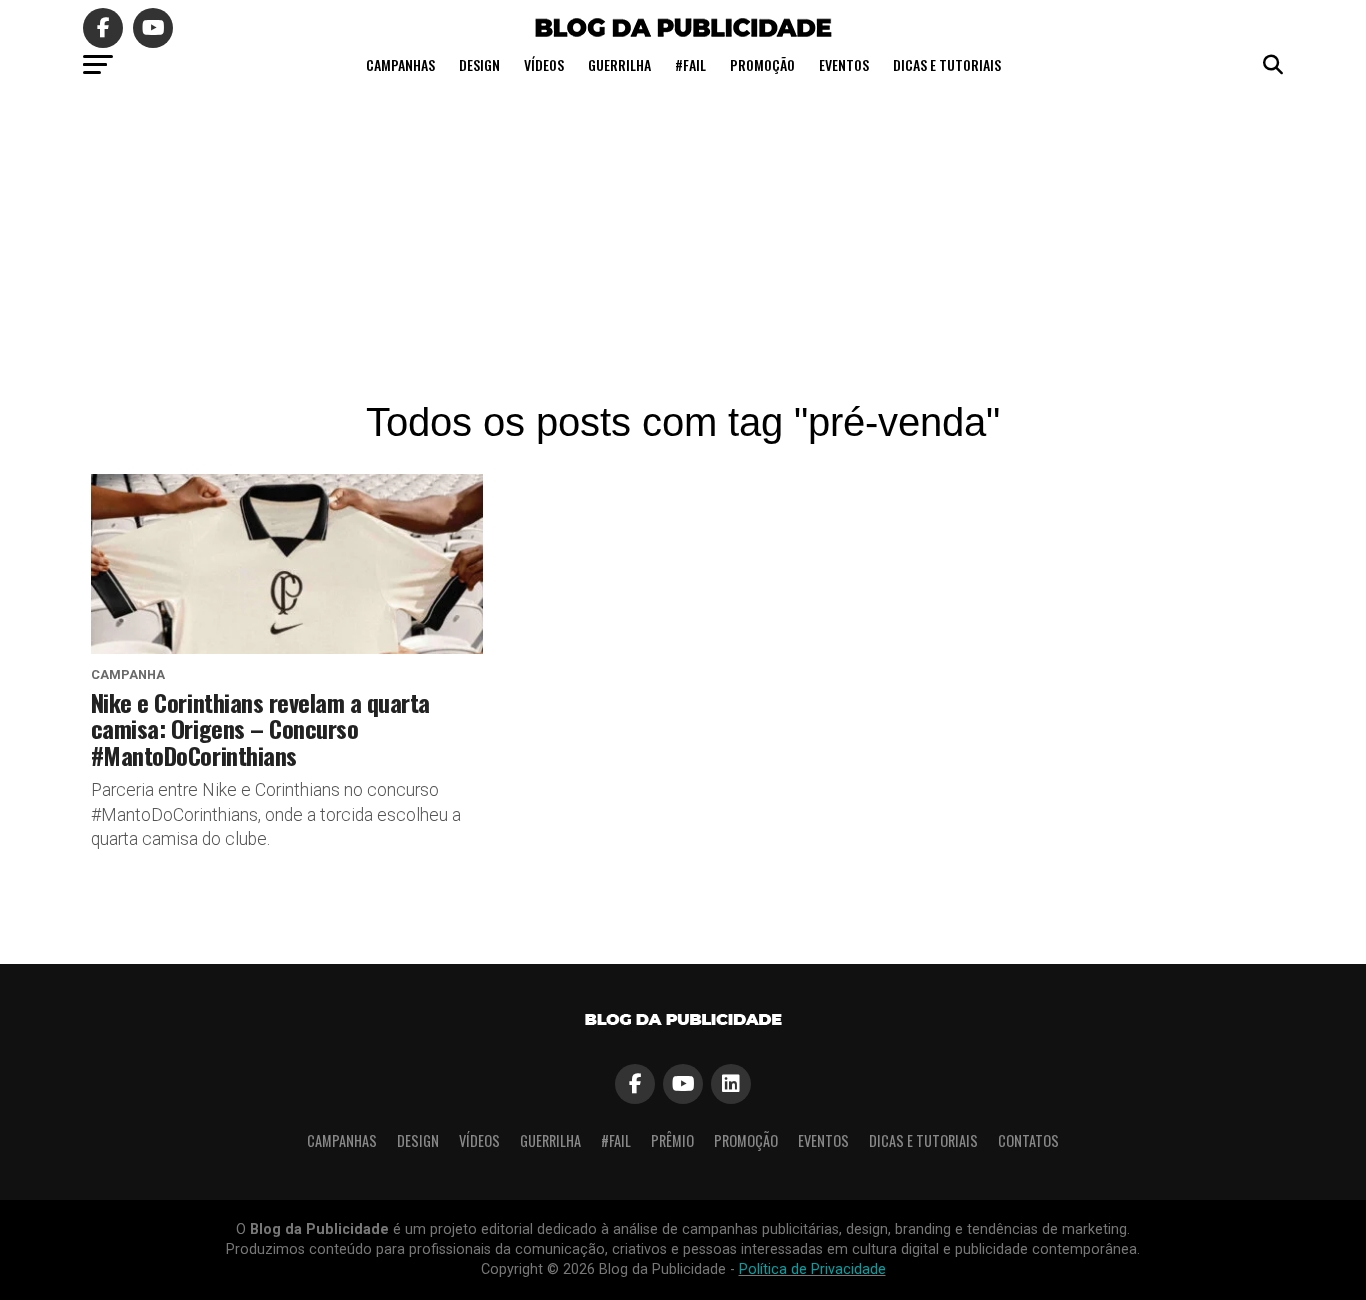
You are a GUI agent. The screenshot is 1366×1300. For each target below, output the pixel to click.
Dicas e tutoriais (947, 64)
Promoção (762, 64)
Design (479, 64)
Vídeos (544, 64)
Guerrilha (619, 64)
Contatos (1028, 1140)
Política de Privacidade (812, 1269)
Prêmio (672, 1140)
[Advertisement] (683, 240)
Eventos (844, 64)
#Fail (690, 64)
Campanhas (400, 64)
